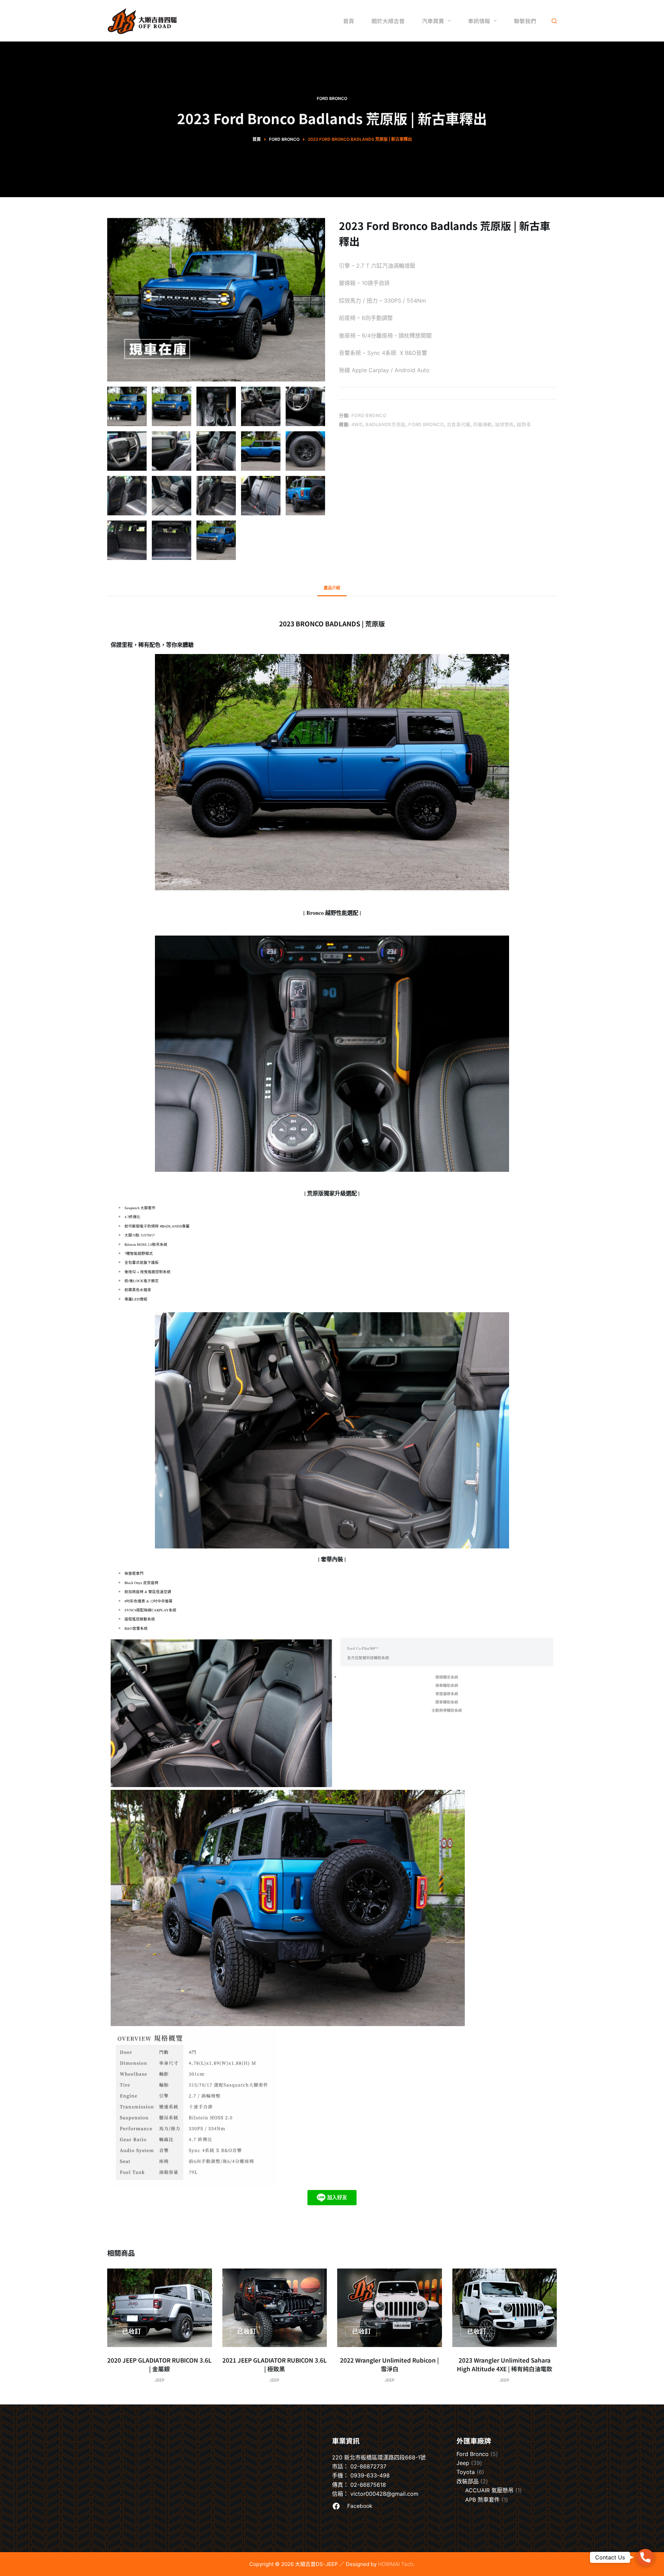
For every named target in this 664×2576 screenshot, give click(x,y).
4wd (357, 424)
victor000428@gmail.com (384, 2494)
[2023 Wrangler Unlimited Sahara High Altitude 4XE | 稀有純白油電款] (505, 2308)
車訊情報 (479, 21)
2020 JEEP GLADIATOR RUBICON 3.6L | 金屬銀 (159, 2365)
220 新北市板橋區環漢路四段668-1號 (379, 2457)
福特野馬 (504, 424)
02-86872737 (368, 2466)
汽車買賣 (433, 21)
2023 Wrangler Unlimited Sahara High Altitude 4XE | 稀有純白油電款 (505, 2365)
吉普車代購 (459, 424)
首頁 (349, 21)
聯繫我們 (525, 21)
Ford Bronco (332, 98)
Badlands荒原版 (386, 424)
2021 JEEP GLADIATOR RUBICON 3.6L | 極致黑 (275, 2365)
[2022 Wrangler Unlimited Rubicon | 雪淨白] (390, 2308)
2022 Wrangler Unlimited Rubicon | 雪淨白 (389, 2365)
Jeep (160, 2380)
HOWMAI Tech (396, 2564)
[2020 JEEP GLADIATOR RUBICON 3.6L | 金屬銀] (160, 2308)
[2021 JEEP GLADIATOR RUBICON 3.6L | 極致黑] (275, 2308)
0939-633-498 (370, 2475)
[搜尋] (554, 21)
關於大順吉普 (388, 21)
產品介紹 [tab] (332, 588)
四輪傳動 (483, 424)
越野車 (524, 424)
